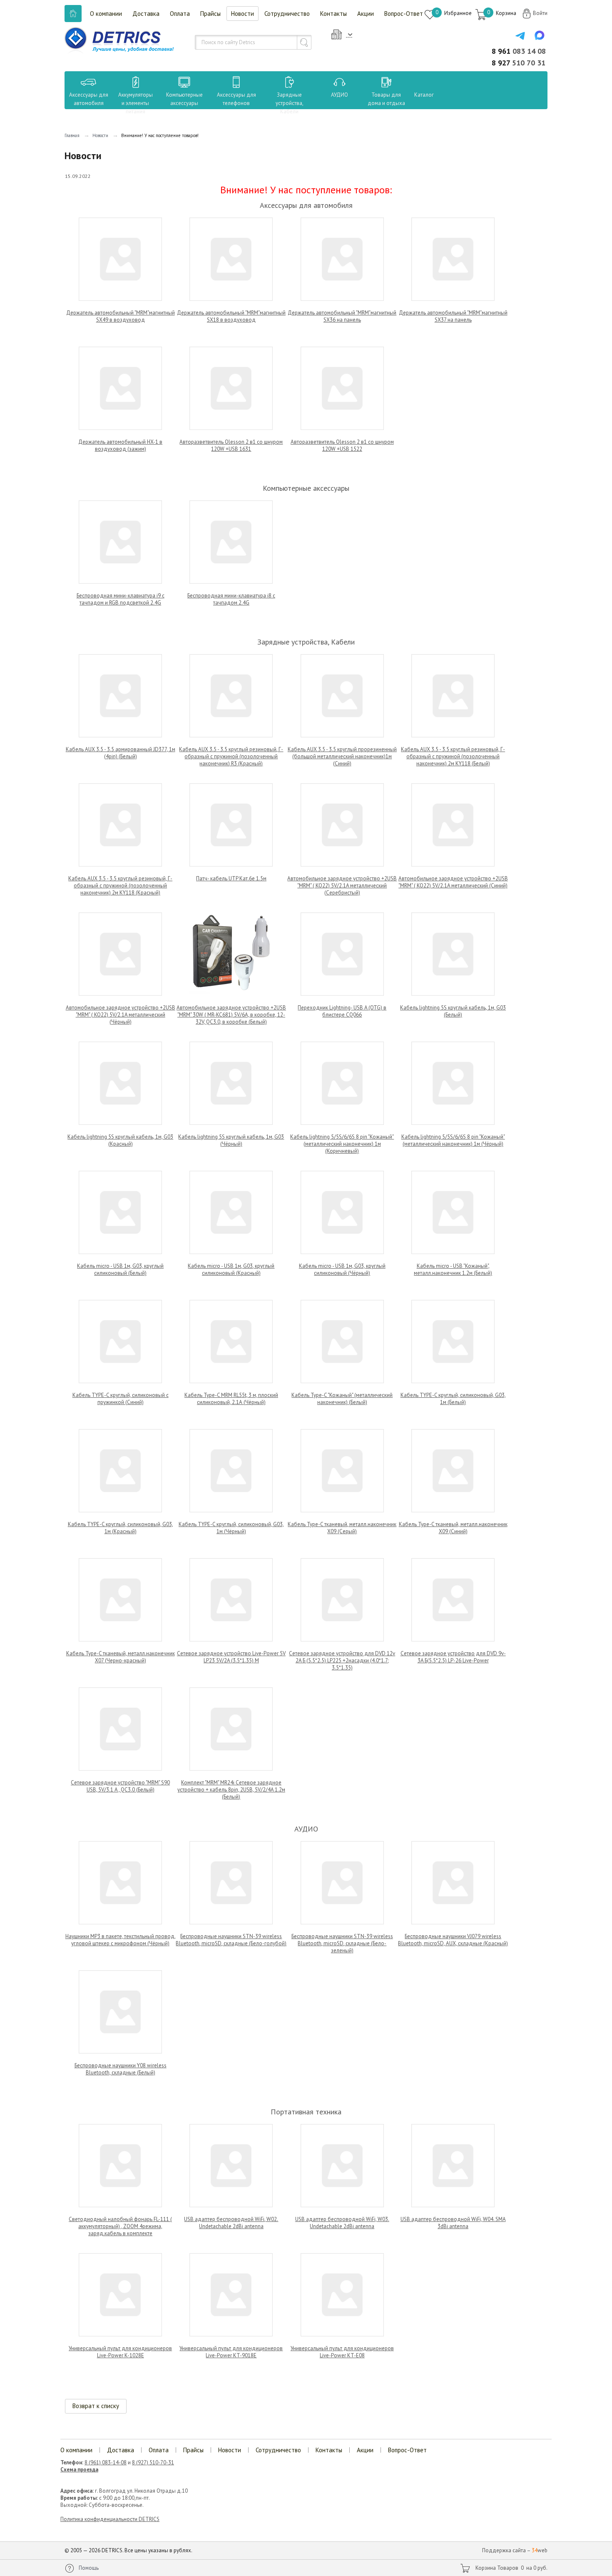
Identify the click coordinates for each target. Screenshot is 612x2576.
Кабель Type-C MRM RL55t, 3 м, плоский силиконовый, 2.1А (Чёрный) (231, 1399)
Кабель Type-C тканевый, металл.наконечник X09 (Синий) (453, 1528)
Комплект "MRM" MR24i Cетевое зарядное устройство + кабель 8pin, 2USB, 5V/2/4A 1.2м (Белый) (231, 1790)
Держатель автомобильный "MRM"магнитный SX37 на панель (453, 316)
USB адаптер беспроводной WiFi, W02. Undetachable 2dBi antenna (231, 2223)
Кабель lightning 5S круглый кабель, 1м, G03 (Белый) (453, 1011)
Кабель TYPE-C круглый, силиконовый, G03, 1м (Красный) (121, 1528)
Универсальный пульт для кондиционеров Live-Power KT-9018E (231, 2352)
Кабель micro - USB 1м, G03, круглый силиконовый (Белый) (120, 1269)
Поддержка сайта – (515, 2550)
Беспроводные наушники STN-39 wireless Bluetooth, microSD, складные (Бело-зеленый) (342, 1943)
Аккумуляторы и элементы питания (136, 103)
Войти (540, 13)
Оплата (180, 14)
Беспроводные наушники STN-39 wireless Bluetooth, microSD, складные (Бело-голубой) (231, 1940)
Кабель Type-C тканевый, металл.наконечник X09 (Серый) (342, 1528)
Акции (366, 14)
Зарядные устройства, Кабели (290, 103)
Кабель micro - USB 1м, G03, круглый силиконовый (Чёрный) (342, 1269)
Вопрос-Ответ (404, 14)
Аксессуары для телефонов (236, 99)
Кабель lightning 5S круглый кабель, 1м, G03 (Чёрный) (231, 1140)
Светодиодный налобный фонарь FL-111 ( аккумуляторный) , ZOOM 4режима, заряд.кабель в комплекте (120, 2226)
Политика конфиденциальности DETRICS (110, 2519)
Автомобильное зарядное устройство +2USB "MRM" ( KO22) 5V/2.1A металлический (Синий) (453, 882)
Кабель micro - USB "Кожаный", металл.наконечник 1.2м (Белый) (453, 1269)
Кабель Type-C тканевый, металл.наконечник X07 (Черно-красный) (121, 1657)
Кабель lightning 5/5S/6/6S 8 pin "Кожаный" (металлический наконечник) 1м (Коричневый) (342, 1144)
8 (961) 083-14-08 (106, 2462)
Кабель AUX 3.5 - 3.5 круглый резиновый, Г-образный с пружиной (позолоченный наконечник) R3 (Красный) (231, 756)
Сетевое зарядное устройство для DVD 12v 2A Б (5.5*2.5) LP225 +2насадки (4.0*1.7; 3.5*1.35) (342, 1660)
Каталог (416, 95)
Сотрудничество (287, 14)
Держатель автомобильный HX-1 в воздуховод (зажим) (120, 445)
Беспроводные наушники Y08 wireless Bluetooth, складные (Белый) (121, 2069)
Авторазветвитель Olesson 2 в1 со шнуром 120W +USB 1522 (342, 445)
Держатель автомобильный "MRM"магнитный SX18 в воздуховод (231, 316)
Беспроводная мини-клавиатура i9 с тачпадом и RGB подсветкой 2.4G (121, 599)
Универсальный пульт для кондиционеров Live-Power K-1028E (120, 2352)
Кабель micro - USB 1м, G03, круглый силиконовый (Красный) (231, 1269)
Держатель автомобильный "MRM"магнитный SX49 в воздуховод (121, 316)
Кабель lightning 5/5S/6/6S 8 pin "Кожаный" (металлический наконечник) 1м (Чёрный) (453, 1140)
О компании (106, 14)
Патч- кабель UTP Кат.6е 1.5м (231, 878)
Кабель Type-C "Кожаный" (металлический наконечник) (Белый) (342, 1399)
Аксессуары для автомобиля (89, 99)
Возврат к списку (96, 2406)
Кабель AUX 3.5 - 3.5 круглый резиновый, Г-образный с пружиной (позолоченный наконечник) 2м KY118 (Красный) (120, 886)
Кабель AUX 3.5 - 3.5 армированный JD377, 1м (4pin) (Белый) (121, 753)
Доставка (146, 14)
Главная (72, 135)
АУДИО (340, 95)
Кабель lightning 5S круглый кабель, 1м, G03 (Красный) (120, 1140)
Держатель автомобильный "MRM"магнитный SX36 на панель (342, 316)
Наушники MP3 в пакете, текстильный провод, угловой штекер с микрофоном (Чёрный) (121, 1940)
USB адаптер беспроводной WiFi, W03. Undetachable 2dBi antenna (342, 2223)
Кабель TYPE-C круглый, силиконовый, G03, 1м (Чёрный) (231, 1528)
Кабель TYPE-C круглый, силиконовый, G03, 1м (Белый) (453, 1399)
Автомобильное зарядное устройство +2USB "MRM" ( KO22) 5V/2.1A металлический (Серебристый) (342, 886)
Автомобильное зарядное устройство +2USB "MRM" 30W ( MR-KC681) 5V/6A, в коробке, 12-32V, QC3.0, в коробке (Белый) (231, 1015)
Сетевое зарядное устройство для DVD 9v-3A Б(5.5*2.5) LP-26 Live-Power (453, 1657)
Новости (243, 14)
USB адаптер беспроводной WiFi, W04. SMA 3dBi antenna (453, 2223)
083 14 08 (519, 51)
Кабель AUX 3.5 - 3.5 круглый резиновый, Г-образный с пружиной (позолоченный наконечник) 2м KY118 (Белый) (453, 756)
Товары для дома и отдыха (386, 99)
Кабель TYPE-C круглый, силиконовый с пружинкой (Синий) (121, 1399)
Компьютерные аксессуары (184, 99)
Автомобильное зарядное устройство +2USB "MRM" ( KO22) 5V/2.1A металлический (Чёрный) (121, 1015)
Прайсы (210, 14)
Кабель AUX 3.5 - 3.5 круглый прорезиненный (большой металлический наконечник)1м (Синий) (342, 756)
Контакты (333, 14)
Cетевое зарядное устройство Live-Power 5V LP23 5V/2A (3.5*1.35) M (231, 1657)
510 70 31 (519, 63)
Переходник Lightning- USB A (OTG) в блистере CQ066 (342, 1011)
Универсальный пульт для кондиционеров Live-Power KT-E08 (342, 2352)
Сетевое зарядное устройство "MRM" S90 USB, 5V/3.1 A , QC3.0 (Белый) (120, 1786)
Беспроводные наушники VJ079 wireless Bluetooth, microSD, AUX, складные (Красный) (453, 1940)
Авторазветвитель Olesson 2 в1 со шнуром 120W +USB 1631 (231, 445)
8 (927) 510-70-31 (153, 2462)
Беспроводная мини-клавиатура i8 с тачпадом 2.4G (231, 599)
